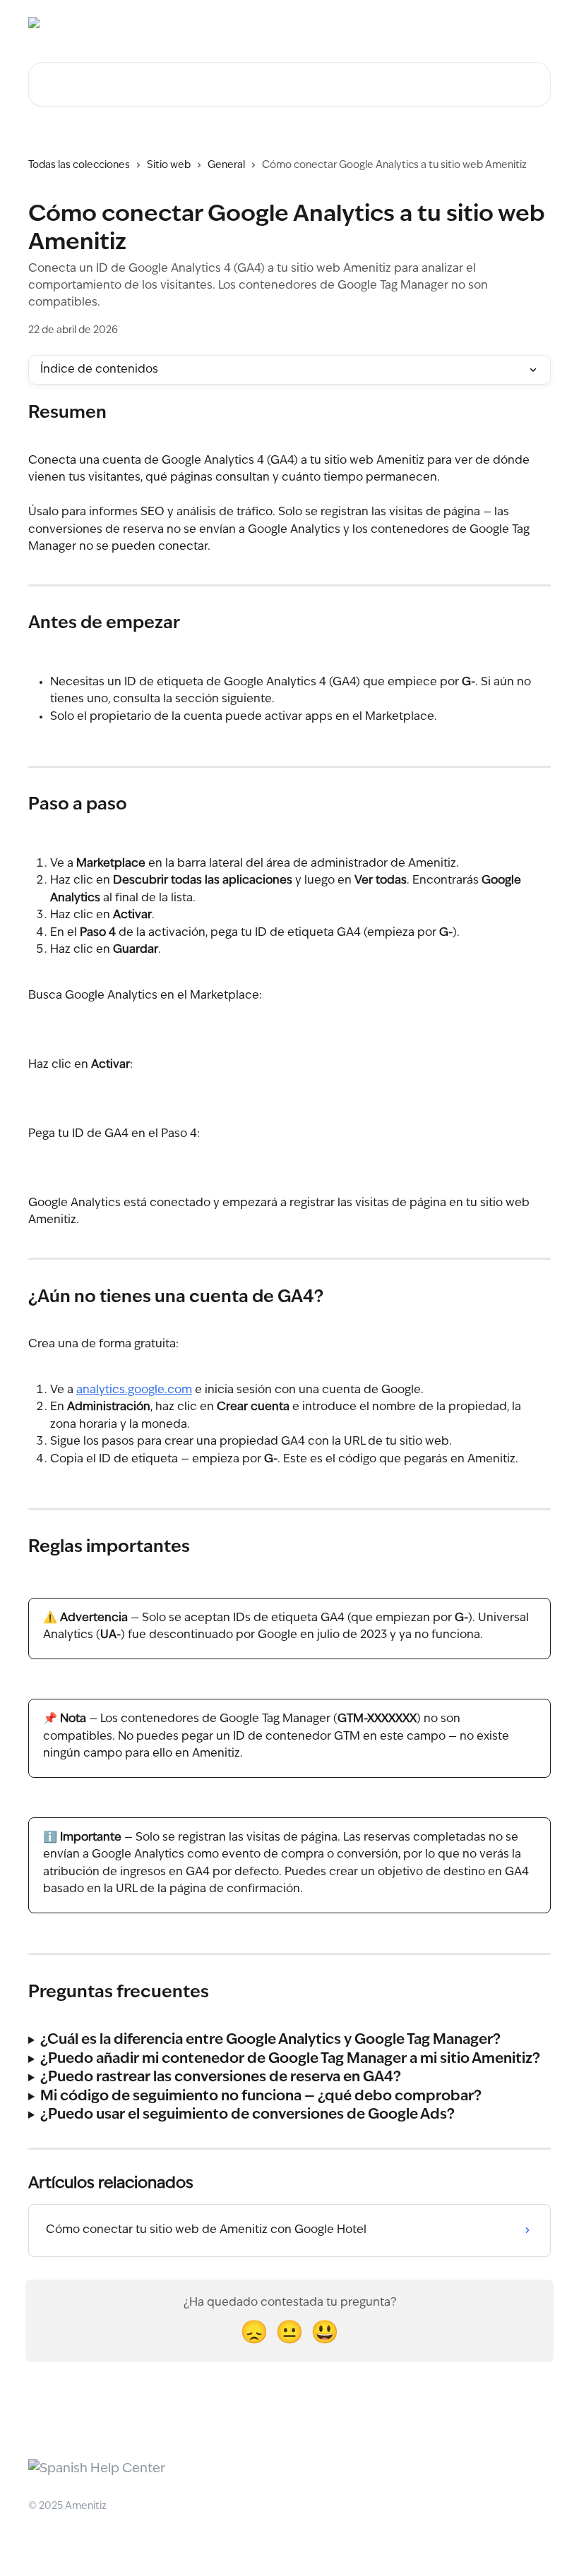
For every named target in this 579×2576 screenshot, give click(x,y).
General (226, 165)
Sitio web (169, 165)
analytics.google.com (134, 1390)
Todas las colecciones (79, 165)
